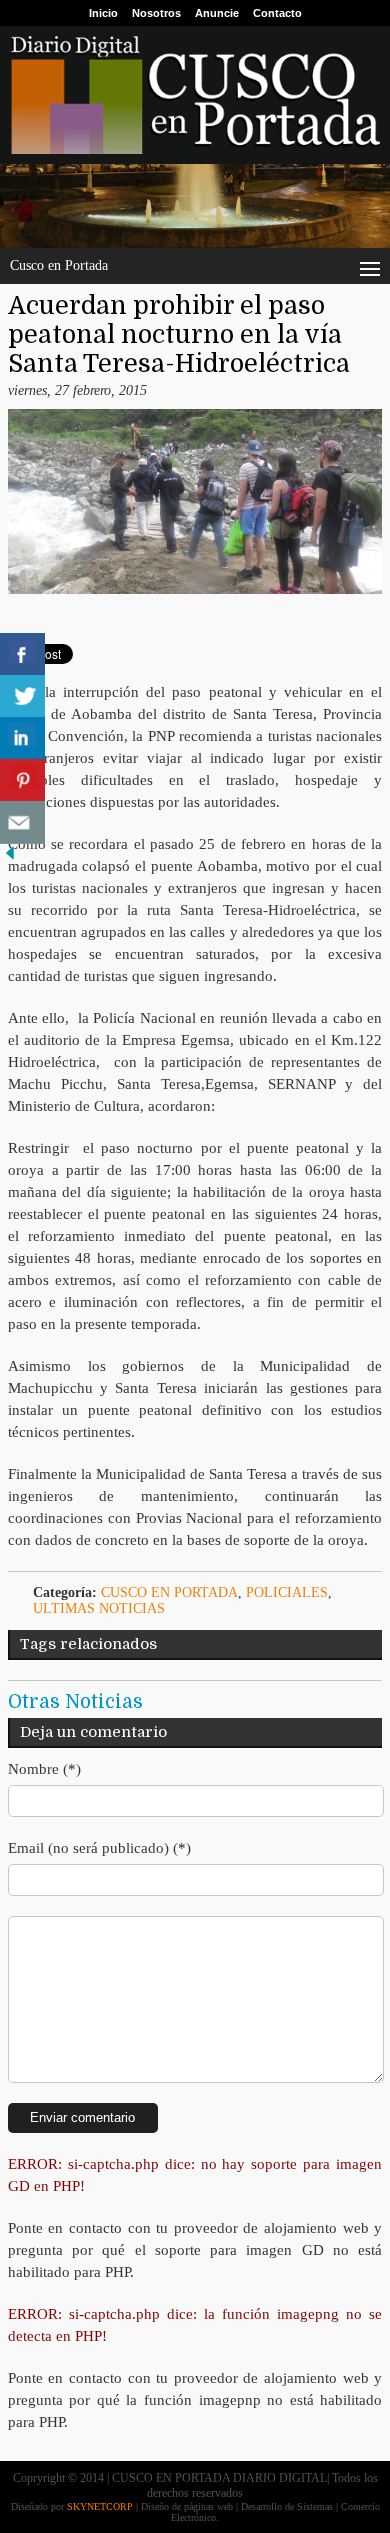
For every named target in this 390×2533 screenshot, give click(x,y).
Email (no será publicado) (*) (99, 1848)
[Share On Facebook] (22, 654)
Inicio (103, 13)
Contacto (277, 13)
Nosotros (156, 13)
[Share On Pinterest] (22, 780)
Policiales (287, 1592)
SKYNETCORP (100, 2506)
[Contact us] (22, 822)
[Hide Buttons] (10, 858)
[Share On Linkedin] (22, 738)
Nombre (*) (44, 1769)
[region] (195, 205)
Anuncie (217, 13)
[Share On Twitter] (22, 696)
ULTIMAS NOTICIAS (99, 1608)
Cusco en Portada (169, 1592)
